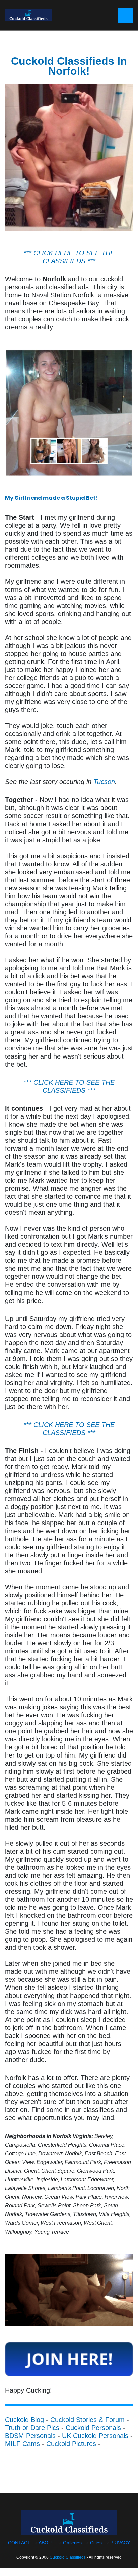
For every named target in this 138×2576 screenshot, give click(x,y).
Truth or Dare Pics (32, 2428)
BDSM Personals (30, 2436)
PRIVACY (120, 2543)
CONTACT (19, 2543)
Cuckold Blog (24, 2420)
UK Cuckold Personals (95, 2436)
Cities (96, 2543)
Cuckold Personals (93, 2428)
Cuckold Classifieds (68, 2557)
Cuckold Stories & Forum (87, 2420)
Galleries (72, 2543)
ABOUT (46, 2543)
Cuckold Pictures (71, 2444)
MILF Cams (22, 2444)
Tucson (104, 782)
